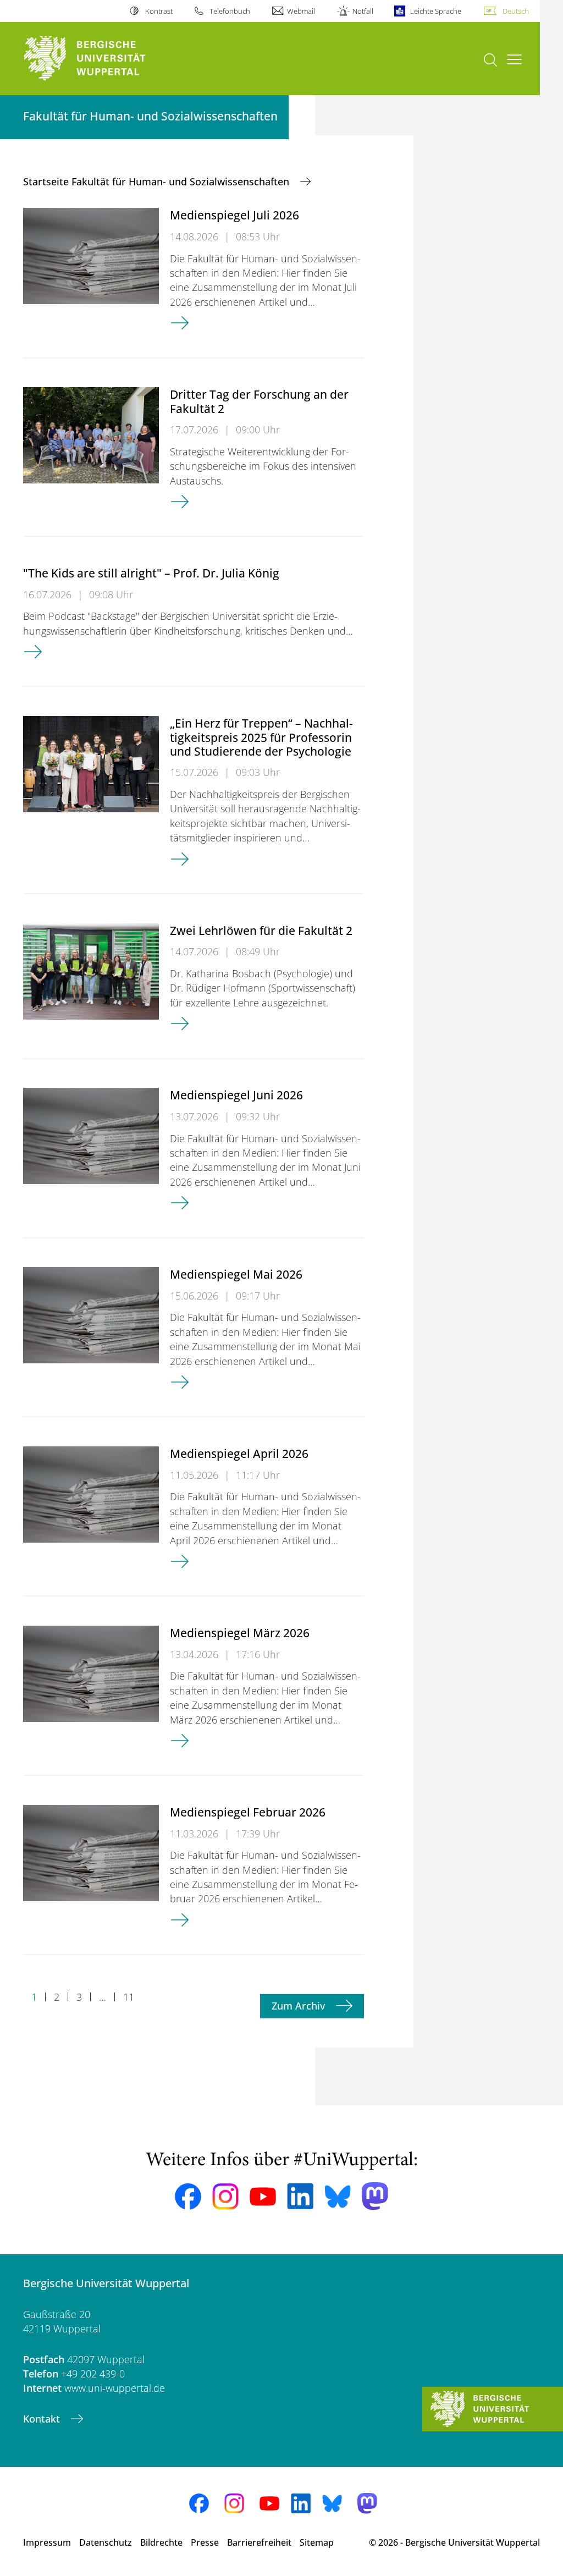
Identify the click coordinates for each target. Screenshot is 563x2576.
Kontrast (159, 11)
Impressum (47, 2542)
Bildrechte (161, 2542)
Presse (205, 2542)
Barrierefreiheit (259, 2542)
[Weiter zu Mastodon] (375, 2196)
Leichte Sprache (436, 11)
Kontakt (43, 2419)
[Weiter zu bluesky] (338, 2197)
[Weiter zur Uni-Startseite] (105, 59)
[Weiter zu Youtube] (263, 2197)
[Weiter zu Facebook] (188, 2197)
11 (129, 1997)
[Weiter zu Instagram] (225, 2197)
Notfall (363, 11)
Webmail (301, 11)
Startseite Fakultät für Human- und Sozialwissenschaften (158, 181)
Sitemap (317, 2542)
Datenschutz (106, 2542)
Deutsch (516, 11)
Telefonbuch (230, 11)
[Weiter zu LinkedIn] (300, 2196)
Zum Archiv (300, 2006)
